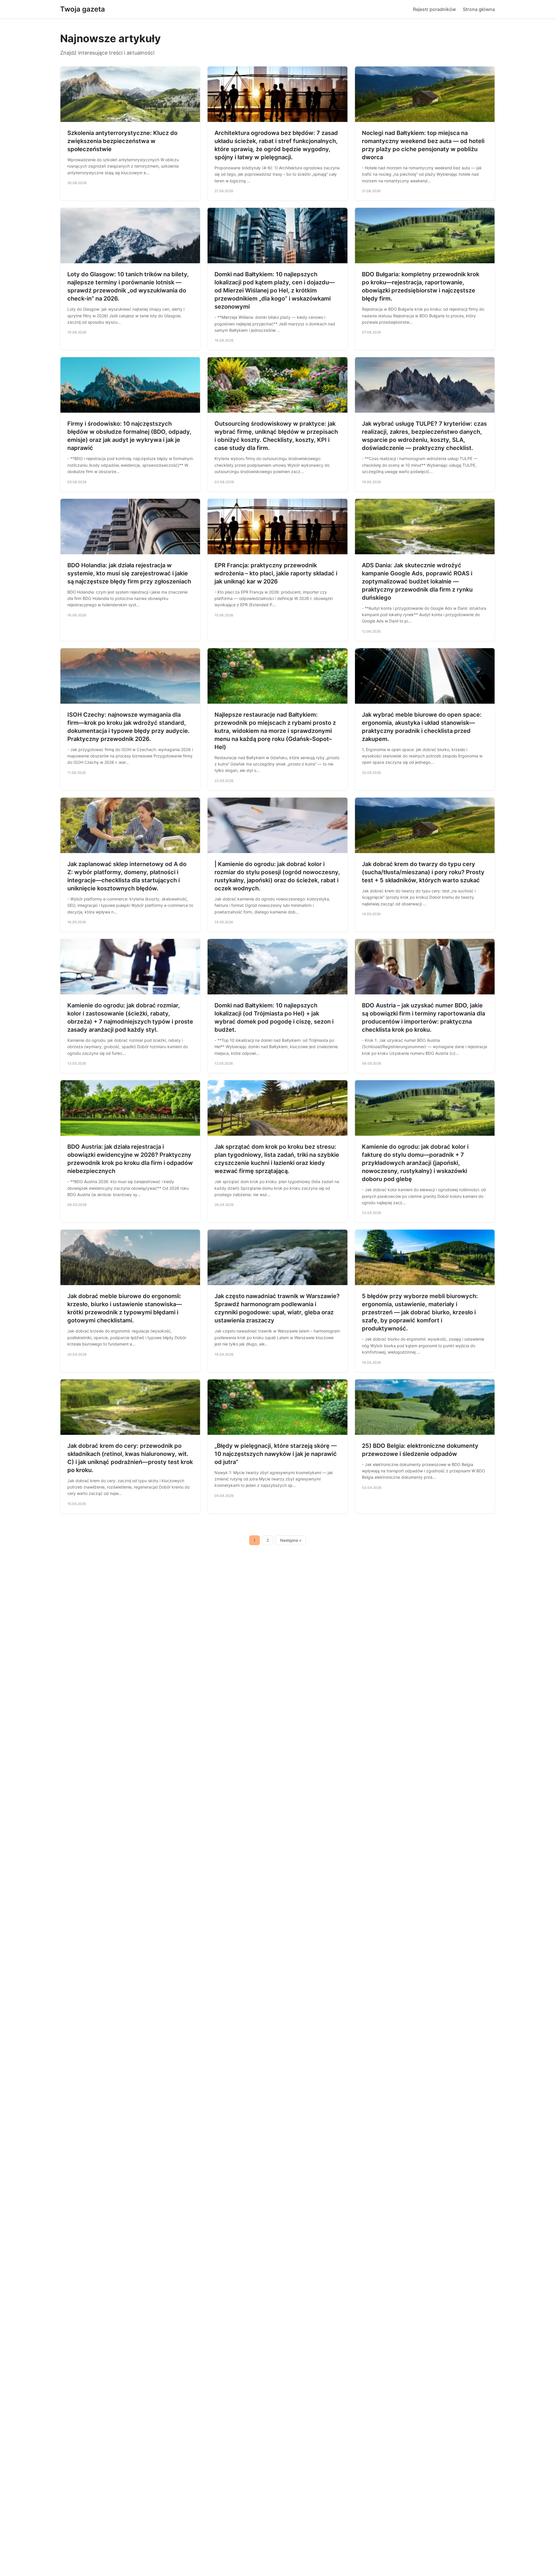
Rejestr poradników (434, 9)
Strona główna (479, 9)
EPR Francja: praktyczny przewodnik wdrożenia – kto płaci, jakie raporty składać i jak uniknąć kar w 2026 (276, 573)
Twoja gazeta (83, 9)
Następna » (291, 1540)
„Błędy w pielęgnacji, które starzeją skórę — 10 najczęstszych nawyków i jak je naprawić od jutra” (276, 1454)
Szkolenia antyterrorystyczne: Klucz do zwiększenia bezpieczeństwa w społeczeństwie (122, 141)
